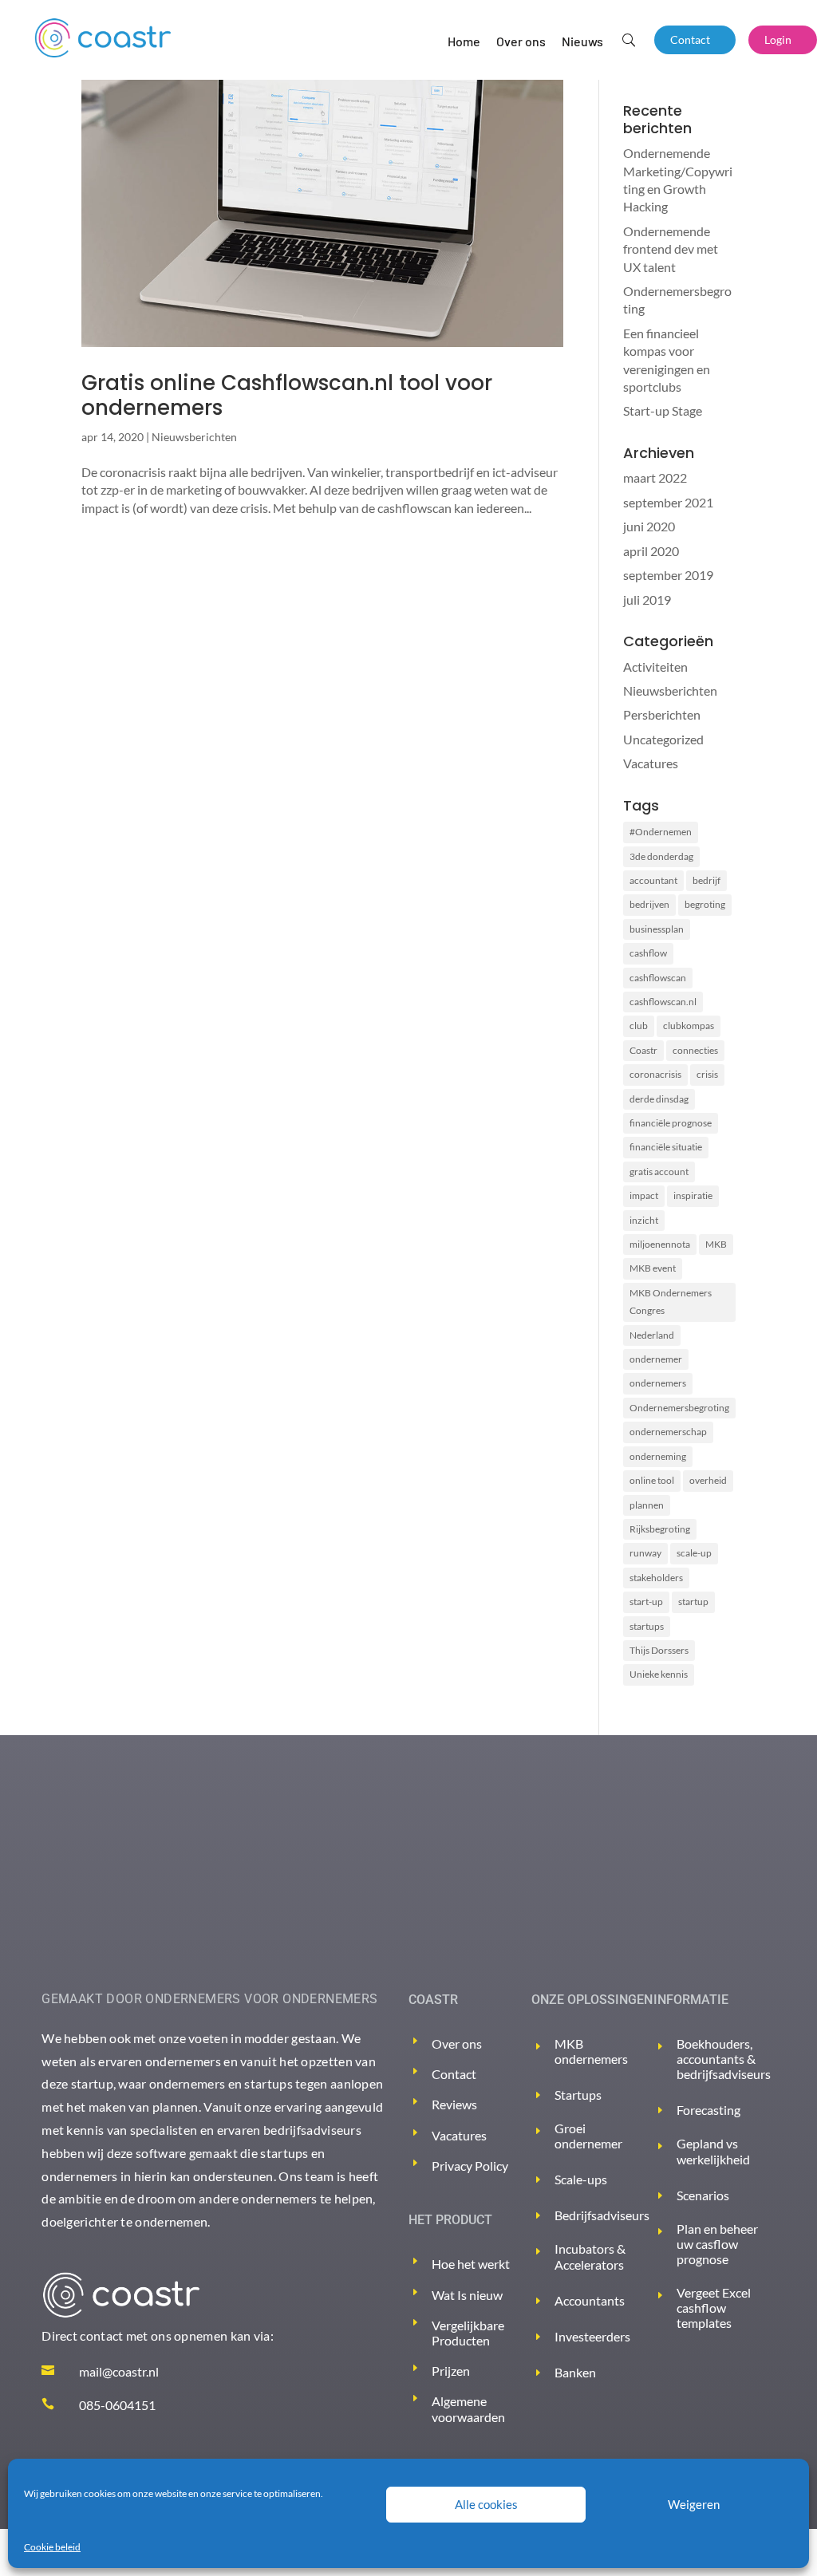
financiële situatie (666, 1147)
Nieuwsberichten (194, 437)
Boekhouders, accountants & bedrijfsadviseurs (724, 2059)
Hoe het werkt (471, 2264)
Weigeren (694, 2504)
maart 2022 (655, 477)
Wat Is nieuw (467, 2295)
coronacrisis (655, 1074)
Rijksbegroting (660, 1529)
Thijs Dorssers (659, 1650)
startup (693, 1602)
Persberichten (662, 714)
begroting (705, 904)
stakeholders (656, 1578)
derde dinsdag (659, 1099)
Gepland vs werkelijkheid (713, 2151)
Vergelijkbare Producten (468, 2333)
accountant (653, 880)
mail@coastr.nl (119, 2371)
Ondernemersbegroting (679, 1408)
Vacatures (651, 763)
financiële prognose (671, 1123)
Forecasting (708, 2110)
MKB (716, 1244)
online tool (652, 1480)
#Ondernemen (661, 832)
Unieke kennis (659, 1674)
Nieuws (582, 41)
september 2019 (668, 575)
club (639, 1026)
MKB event (653, 1268)
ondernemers (658, 1383)
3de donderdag (661, 856)
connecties (695, 1050)
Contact (690, 39)
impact (644, 1195)
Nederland (652, 1335)
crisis (707, 1074)
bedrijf (706, 880)
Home (464, 41)
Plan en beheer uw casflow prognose (717, 2244)
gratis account (659, 1172)
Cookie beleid (52, 2547)
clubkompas (689, 1026)
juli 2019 (647, 600)
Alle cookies (486, 2504)
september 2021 (668, 502)
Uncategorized (663, 739)
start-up (646, 1602)
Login (778, 39)
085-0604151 (117, 2405)
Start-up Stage (663, 410)
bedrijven (649, 904)
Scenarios (703, 2195)
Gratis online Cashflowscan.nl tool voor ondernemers (287, 395)
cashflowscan (658, 978)
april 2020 (651, 551)
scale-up (694, 1553)
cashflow (648, 953)
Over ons (521, 41)
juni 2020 (649, 526)
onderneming (658, 1456)
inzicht (644, 1220)
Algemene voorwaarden (468, 2408)
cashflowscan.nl (663, 1002)
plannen (647, 1505)
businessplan (657, 929)
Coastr (643, 1050)
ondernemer (656, 1359)
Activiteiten (655, 667)
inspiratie (693, 1195)
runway (645, 1553)
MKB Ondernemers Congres (671, 1302)
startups (647, 1626)
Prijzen (451, 2371)
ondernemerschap (668, 1432)
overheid (708, 1480)
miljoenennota (660, 1244)
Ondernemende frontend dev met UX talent (671, 249)
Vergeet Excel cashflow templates (714, 2308)
